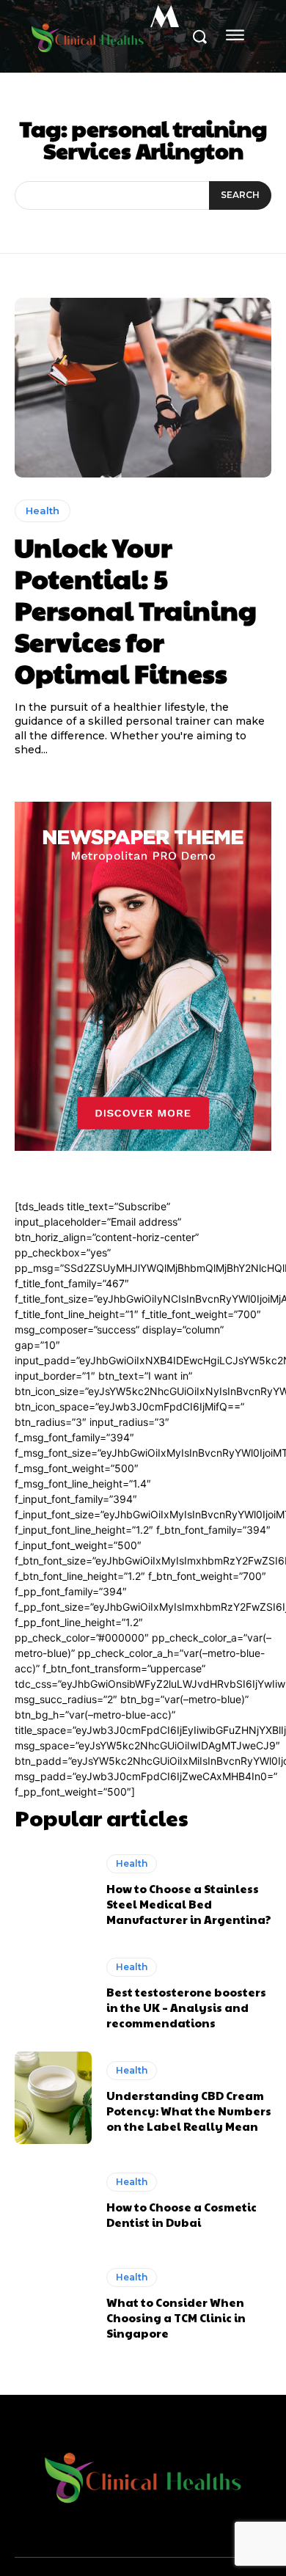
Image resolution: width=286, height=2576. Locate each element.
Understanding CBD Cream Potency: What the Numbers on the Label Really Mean (189, 2111)
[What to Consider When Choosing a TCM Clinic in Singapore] (53, 2305)
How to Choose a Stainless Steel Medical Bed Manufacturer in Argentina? (189, 1904)
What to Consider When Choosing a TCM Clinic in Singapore (176, 2317)
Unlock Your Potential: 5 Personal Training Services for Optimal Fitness (136, 610)
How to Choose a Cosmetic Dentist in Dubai (181, 2214)
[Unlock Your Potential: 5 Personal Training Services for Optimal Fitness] (143, 388)
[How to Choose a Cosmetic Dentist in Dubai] (53, 2201)
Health (43, 511)
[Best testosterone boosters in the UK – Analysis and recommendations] (53, 1994)
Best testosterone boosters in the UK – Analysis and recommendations (186, 2007)
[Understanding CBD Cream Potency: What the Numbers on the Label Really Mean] (53, 2098)
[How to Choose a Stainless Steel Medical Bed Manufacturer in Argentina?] (53, 1891)
